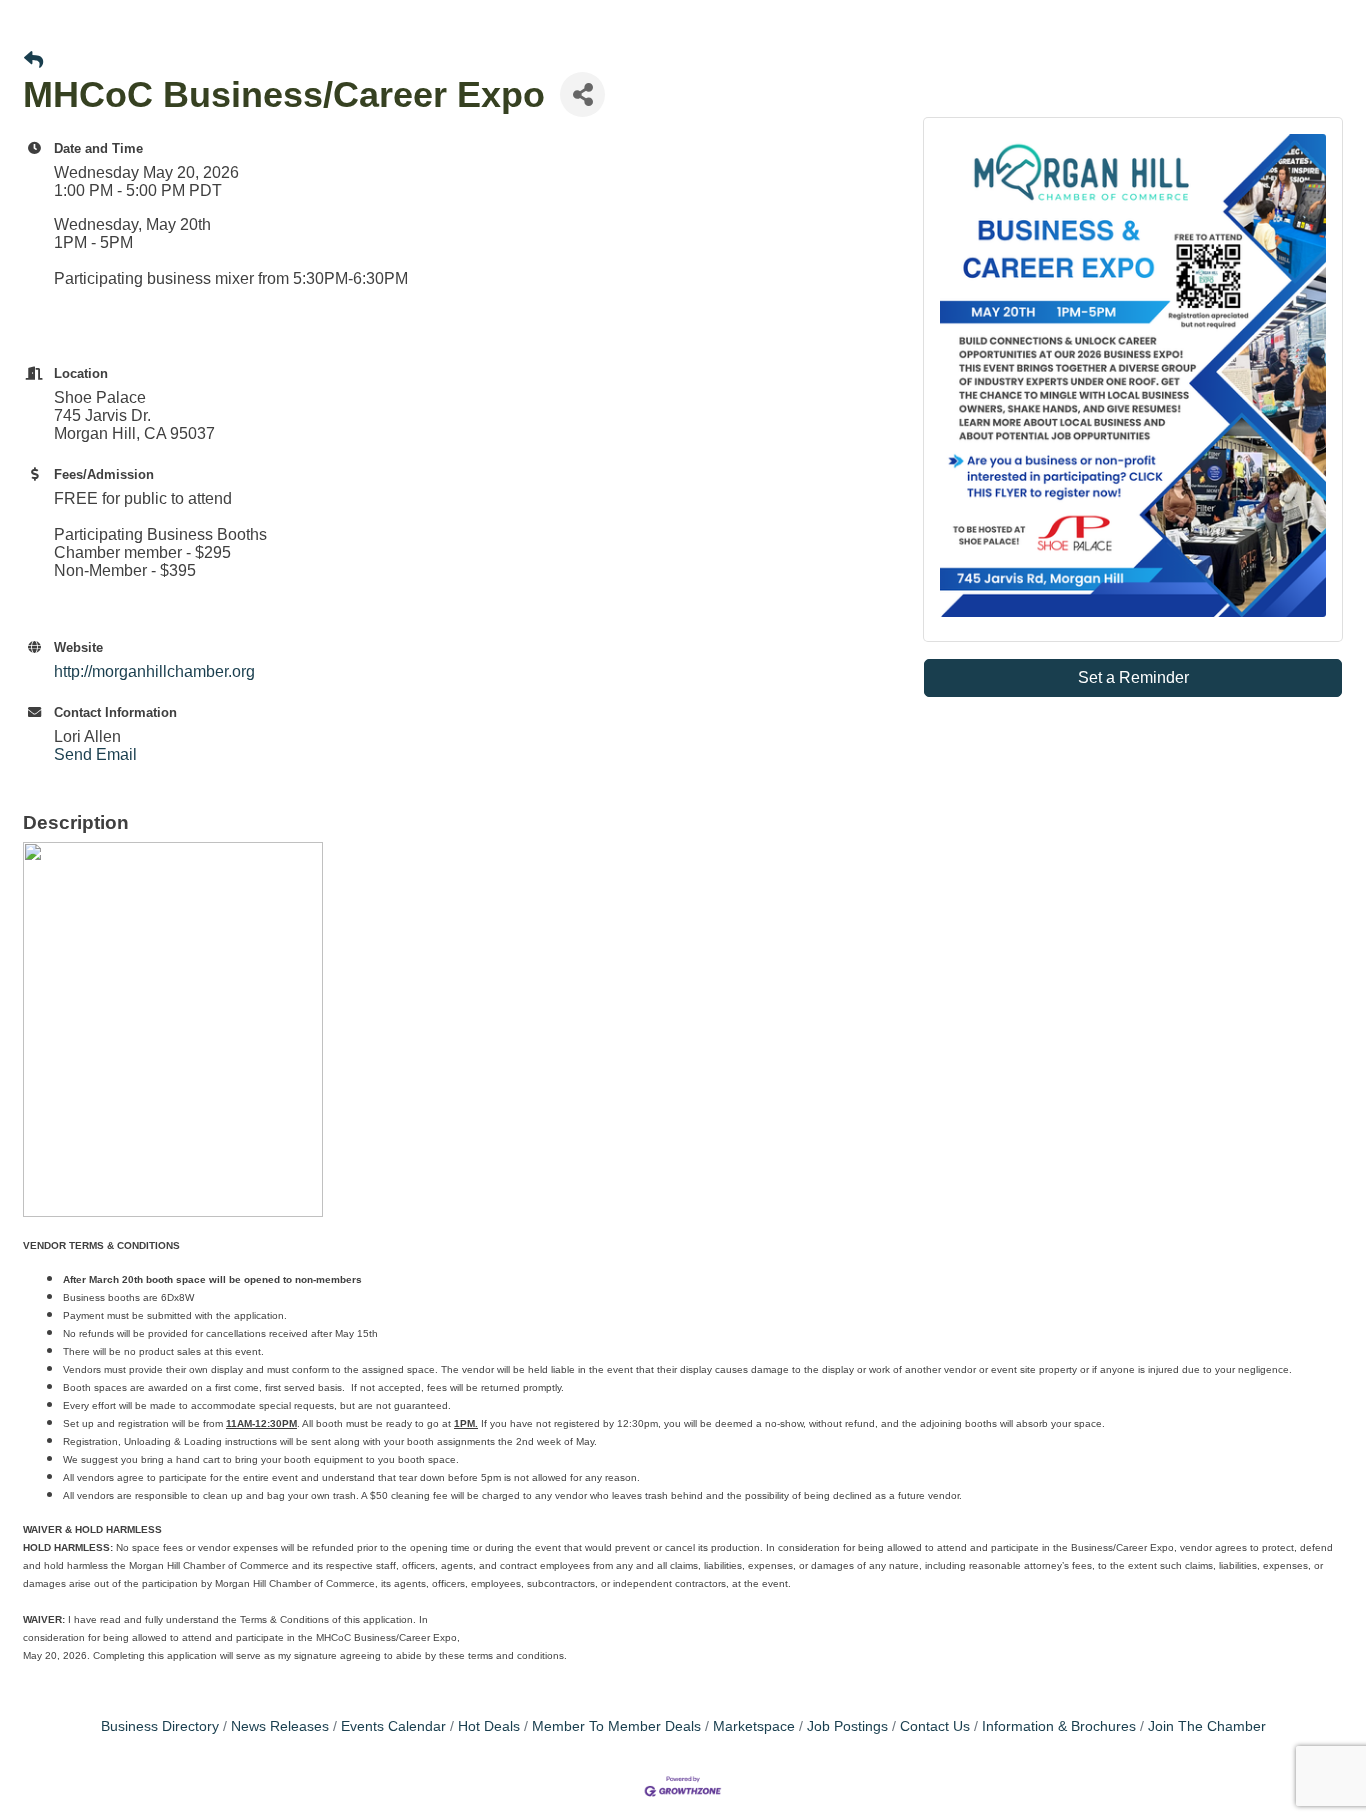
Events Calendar (393, 1726)
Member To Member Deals (616, 1726)
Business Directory (160, 1726)
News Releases (280, 1726)
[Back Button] (33, 61)
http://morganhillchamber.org (154, 671)
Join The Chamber (1207, 1726)
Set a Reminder (1133, 677)
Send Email (95, 754)
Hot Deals (489, 1726)
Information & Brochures (1059, 1726)
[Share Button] (582, 94)
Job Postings (847, 1726)
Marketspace (754, 1726)
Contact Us (935, 1726)
